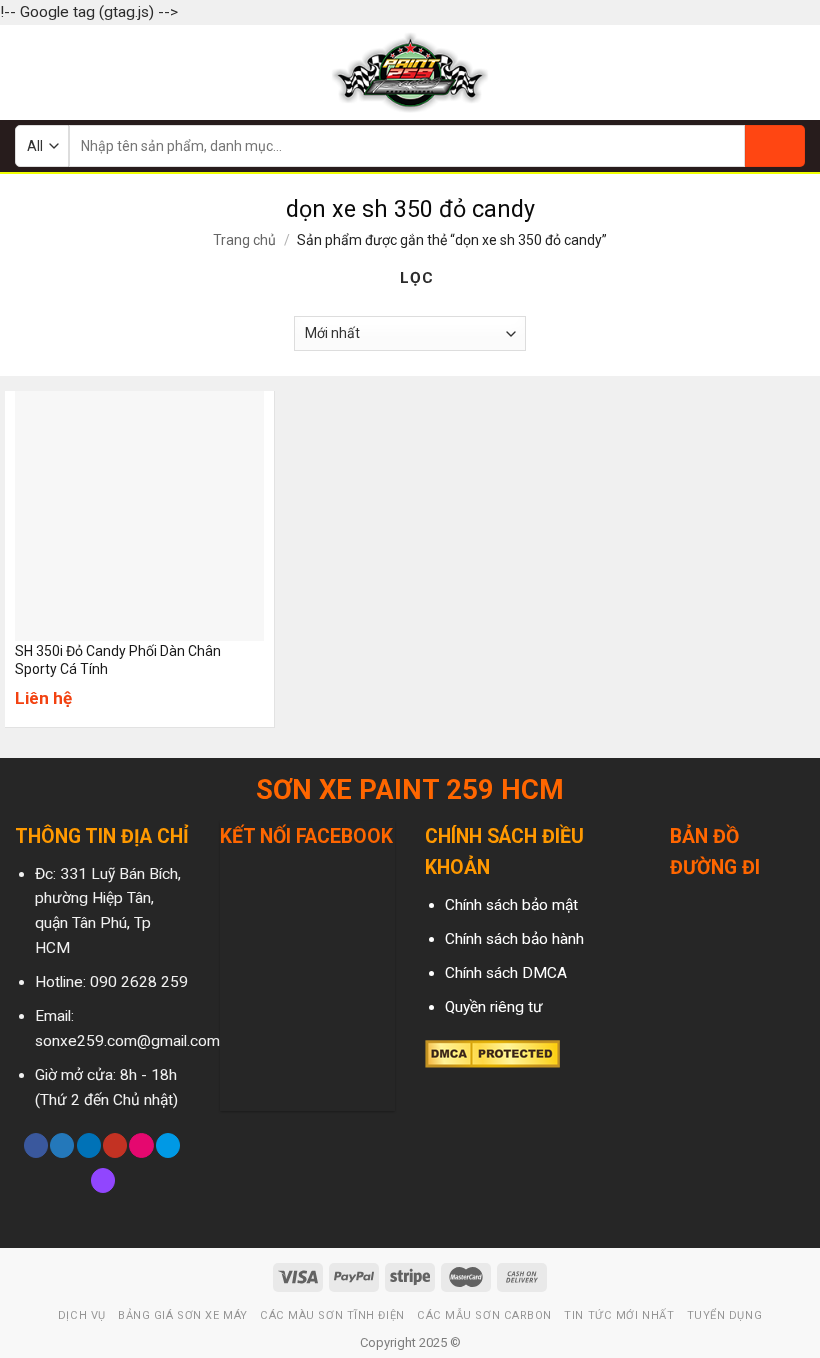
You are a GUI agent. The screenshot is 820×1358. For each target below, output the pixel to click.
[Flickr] (141, 1145)
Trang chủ (244, 240)
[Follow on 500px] (168, 1145)
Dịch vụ (82, 1315)
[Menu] (27, 72)
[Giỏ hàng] (795, 72)
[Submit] (775, 146)
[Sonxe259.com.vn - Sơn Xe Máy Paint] (410, 72)
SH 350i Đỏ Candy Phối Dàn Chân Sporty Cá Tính (118, 660)
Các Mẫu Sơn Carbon (484, 1315)
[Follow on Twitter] (62, 1145)
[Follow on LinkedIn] (89, 1145)
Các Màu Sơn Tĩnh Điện (332, 1315)
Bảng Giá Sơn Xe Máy (183, 1315)
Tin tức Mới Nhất (619, 1315)
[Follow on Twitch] (103, 1180)
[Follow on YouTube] (115, 1145)
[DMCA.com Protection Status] (492, 1053)
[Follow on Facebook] (36, 1145)
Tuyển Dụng (725, 1315)
